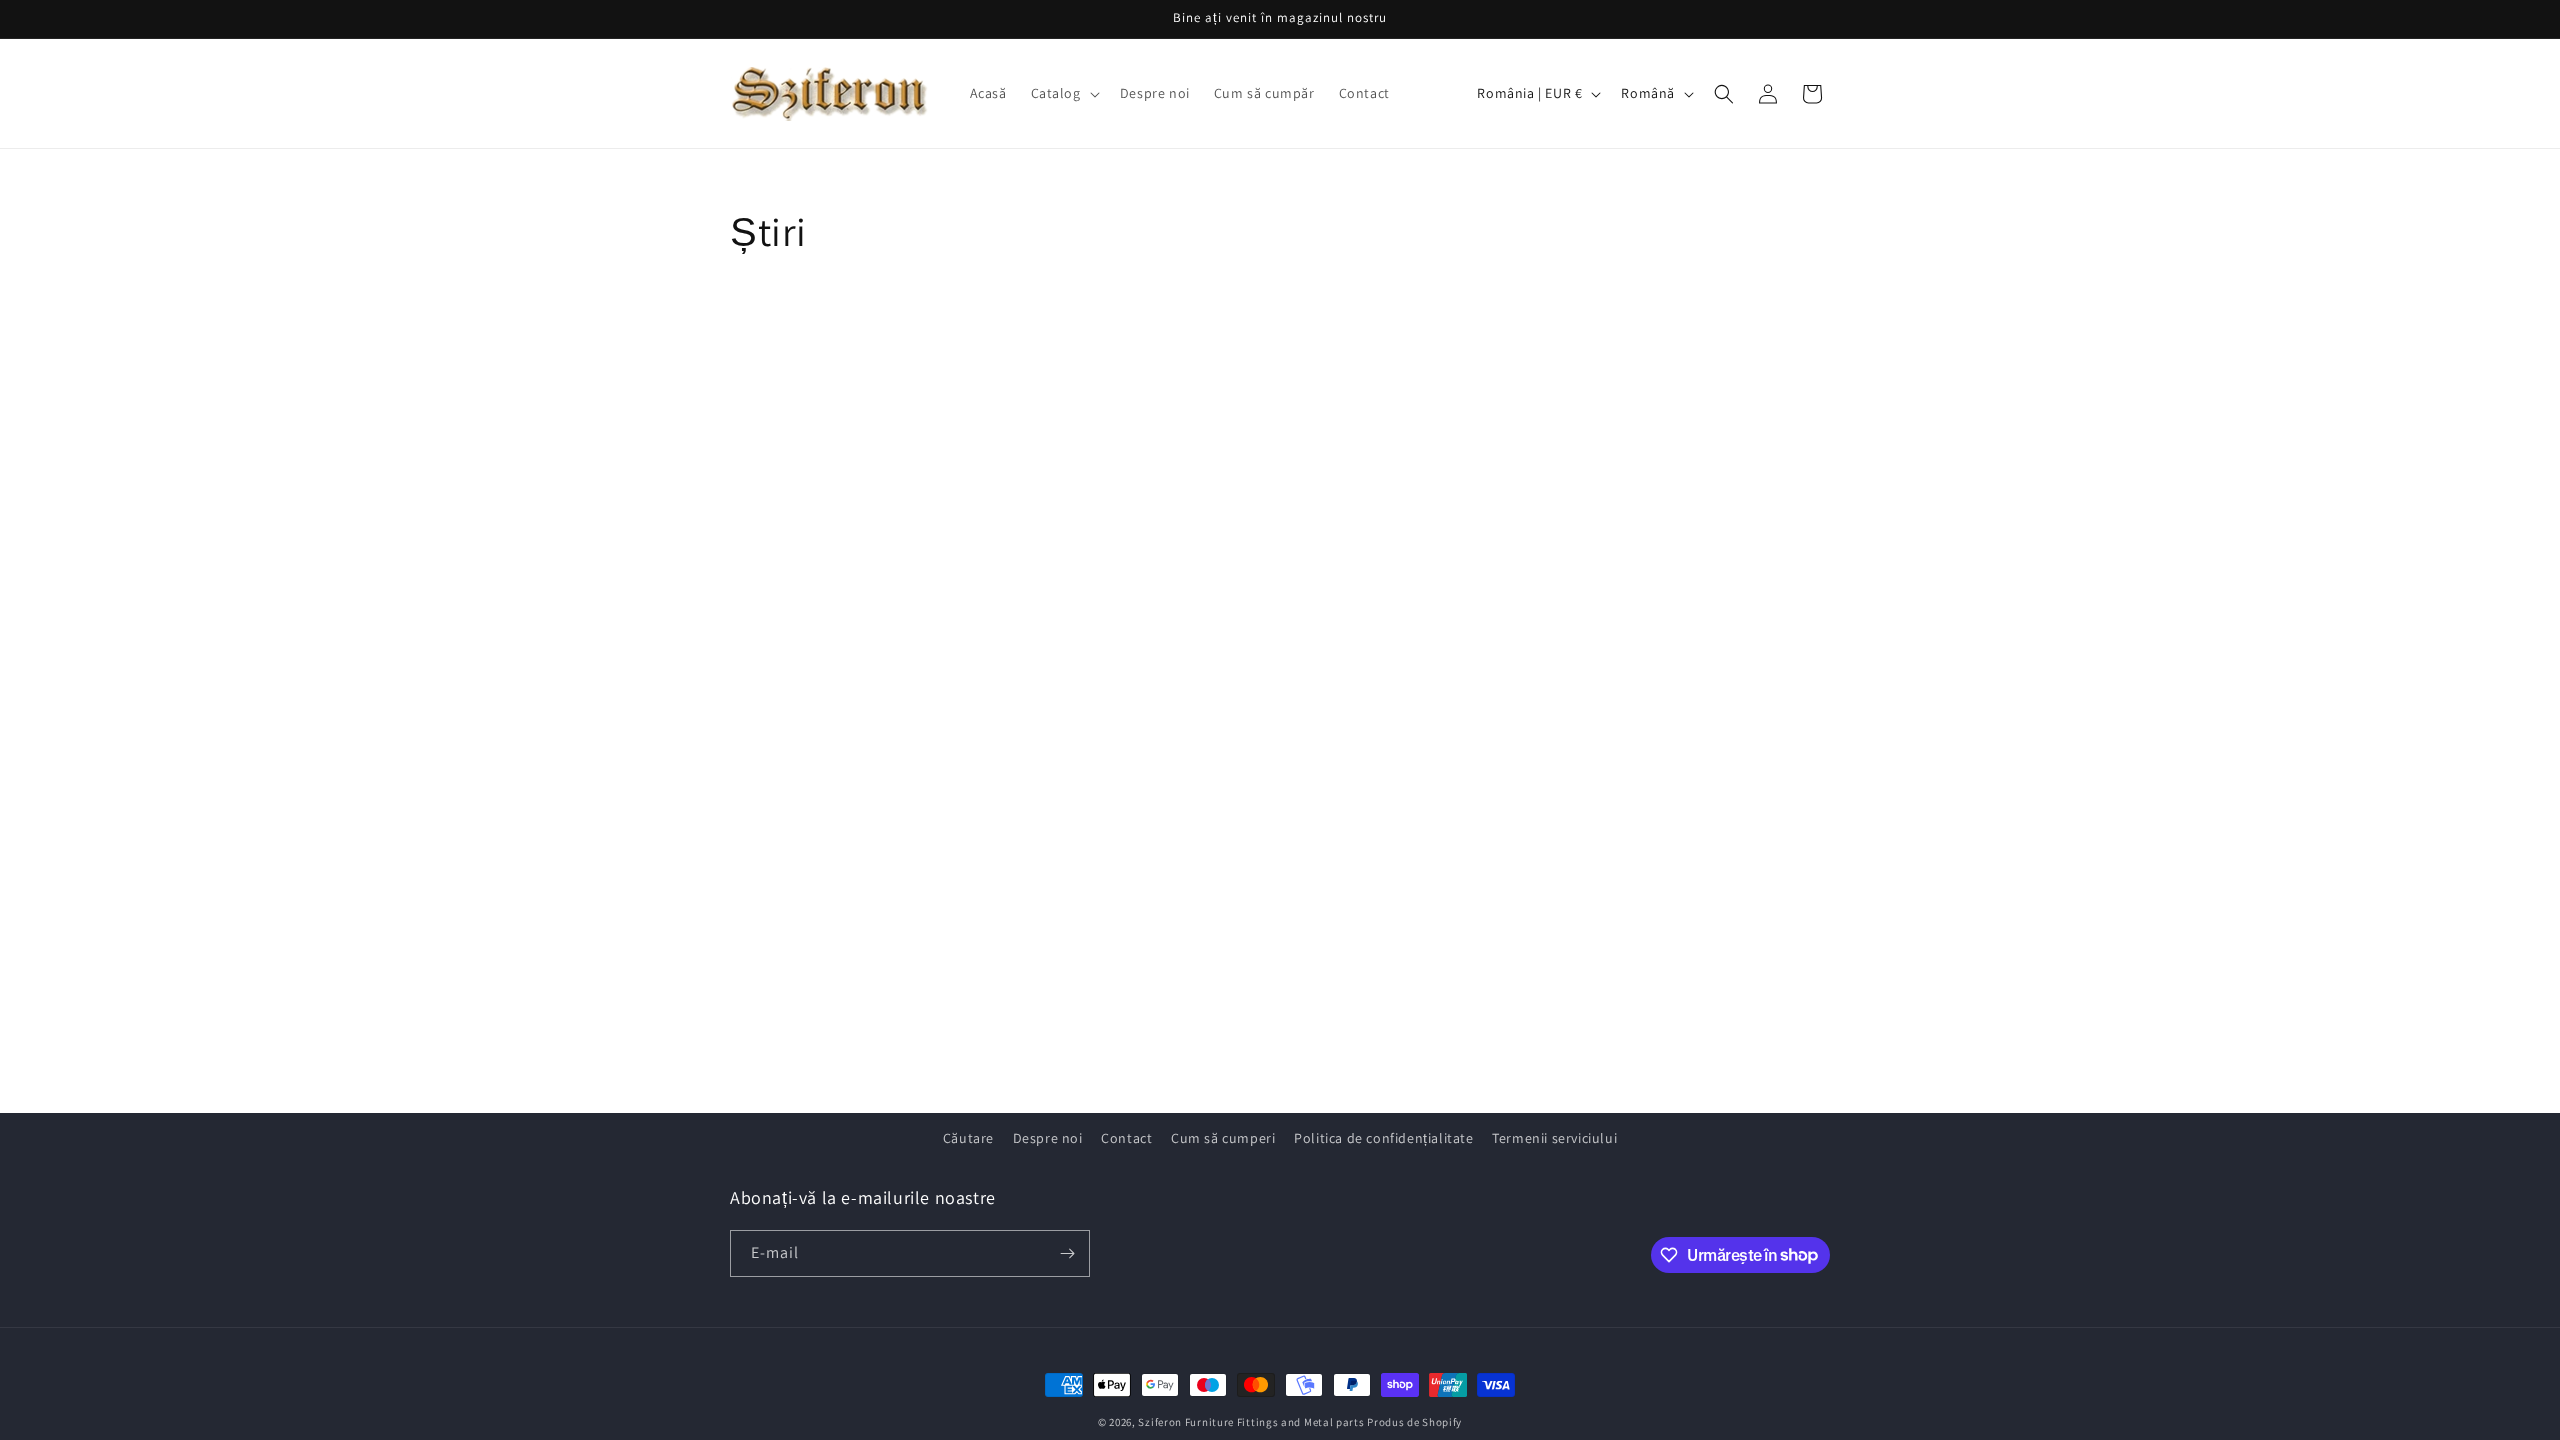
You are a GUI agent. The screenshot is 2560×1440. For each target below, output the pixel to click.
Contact (1126, 1138)
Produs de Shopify (1414, 1422)
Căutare (968, 1138)
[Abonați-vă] (1067, 1253)
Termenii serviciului (1554, 1138)
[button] (1063, 93)
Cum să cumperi (1223, 1138)
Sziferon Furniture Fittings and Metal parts (1251, 1422)
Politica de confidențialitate (1383, 1138)
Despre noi (1048, 1138)
